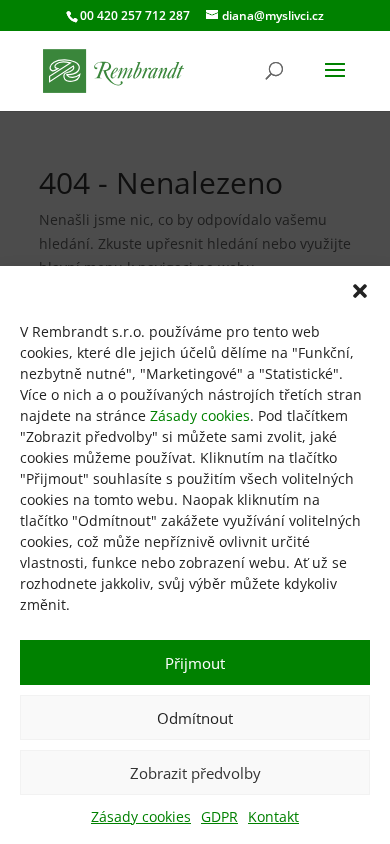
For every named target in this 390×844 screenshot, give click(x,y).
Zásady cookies (200, 415)
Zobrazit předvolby (195, 773)
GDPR (219, 816)
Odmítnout (195, 718)
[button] (360, 291)
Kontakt (273, 816)
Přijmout (195, 663)
